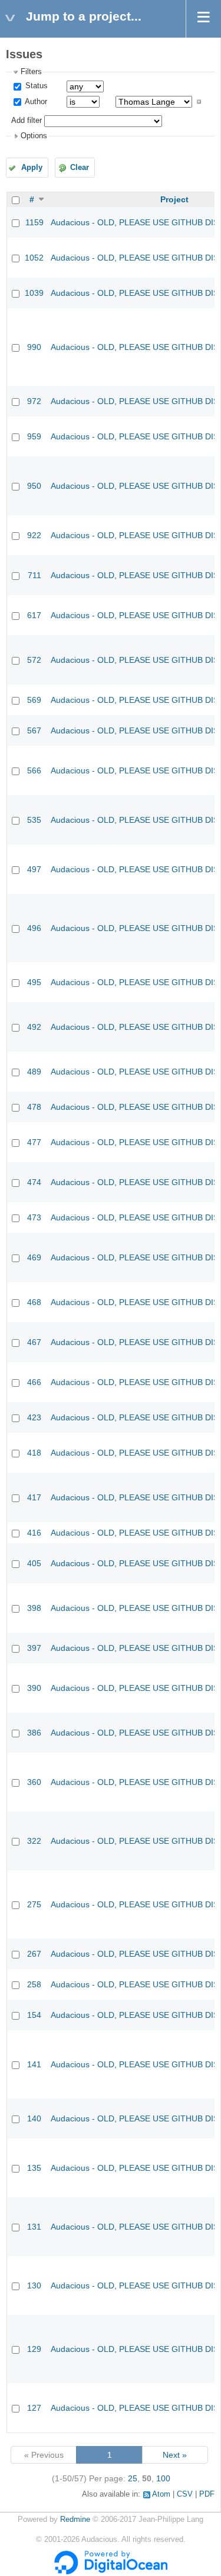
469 (34, 1257)
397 (34, 1648)
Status (35, 86)
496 (34, 928)
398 (34, 1608)
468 (34, 1302)
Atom (161, 2494)
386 (34, 1733)
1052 (34, 258)
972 (34, 401)
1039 (34, 293)
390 (34, 1688)
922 (34, 535)
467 (34, 1342)
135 (34, 2168)
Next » (175, 2455)
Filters (31, 72)
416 (34, 1533)
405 (34, 1563)
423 (34, 1417)
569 (34, 700)
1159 (34, 222)
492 (34, 1027)
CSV (185, 2494)
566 (34, 770)
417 (34, 1497)
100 (163, 2478)
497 (34, 869)
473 (34, 1217)
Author (35, 102)
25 (133, 2478)
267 (34, 1954)
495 (34, 982)
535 (34, 820)
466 (34, 1382)
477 (34, 1142)
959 (34, 436)
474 (34, 1182)
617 (34, 615)
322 (34, 1841)
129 (34, 2349)
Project (174, 199)
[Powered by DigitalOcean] (111, 2572)
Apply (32, 168)
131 (34, 2227)
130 (34, 2285)
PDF (207, 2494)
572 (34, 660)
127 (34, 2408)
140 (34, 2118)
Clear (80, 168)
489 (34, 1072)
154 (34, 2015)
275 (34, 1904)
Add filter (27, 121)
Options (34, 136)
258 (34, 1984)
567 (34, 730)
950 (34, 486)
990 (34, 347)
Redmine (75, 2520)
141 (34, 2064)
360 (34, 1782)
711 (34, 575)
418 (34, 1453)
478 (34, 1107)
